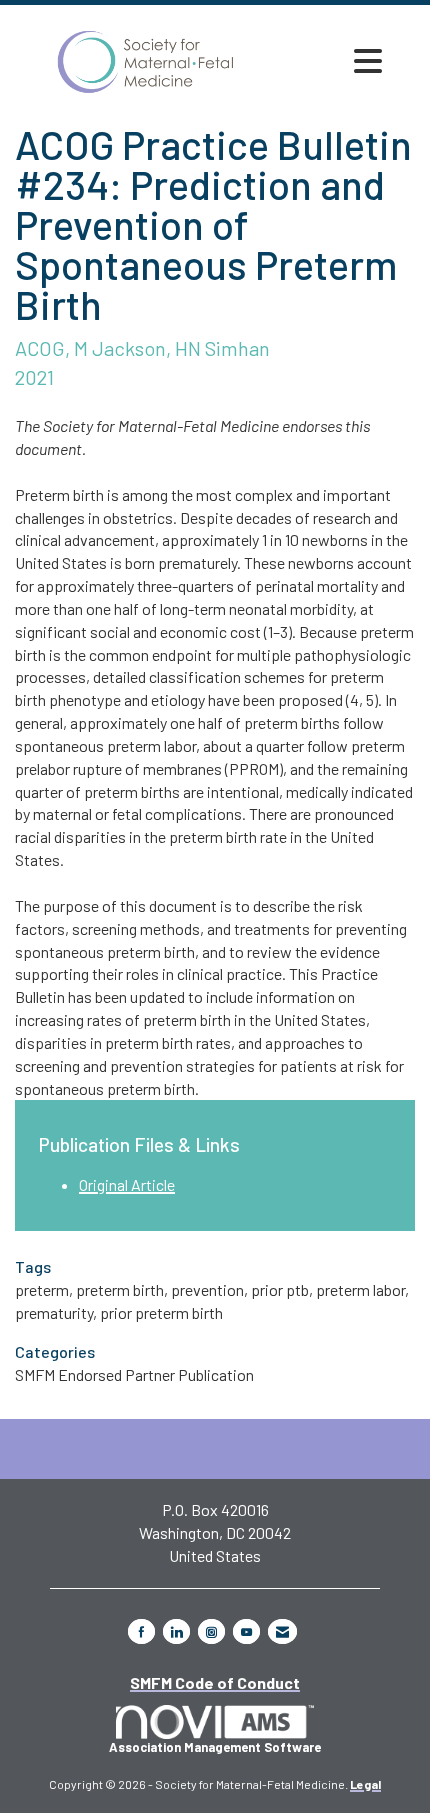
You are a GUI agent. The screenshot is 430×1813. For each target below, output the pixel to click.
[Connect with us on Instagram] (211, 1631)
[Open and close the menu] (368, 61)
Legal (365, 1784)
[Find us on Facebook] (141, 1631)
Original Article (127, 1184)
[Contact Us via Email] (282, 1631)
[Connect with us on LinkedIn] (176, 1631)
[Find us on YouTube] (246, 1631)
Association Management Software (215, 1747)
